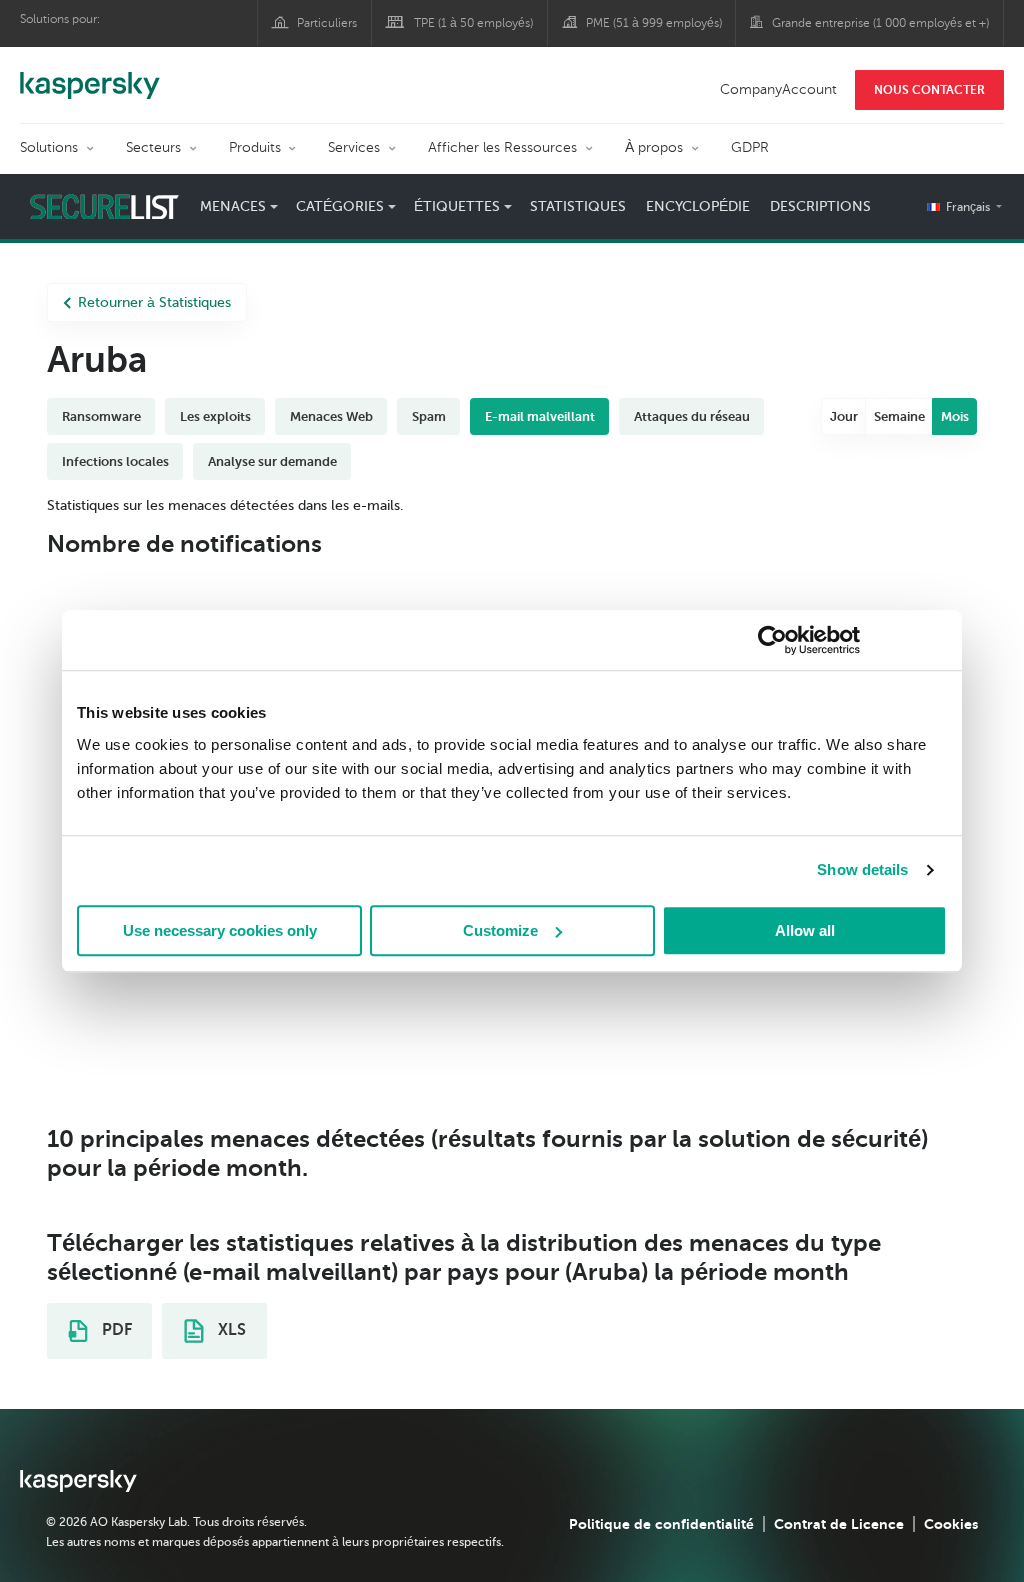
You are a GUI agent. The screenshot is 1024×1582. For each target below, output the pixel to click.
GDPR (750, 147)
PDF (115, 1330)
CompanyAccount (778, 89)
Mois (955, 416)
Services (354, 147)
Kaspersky (90, 75)
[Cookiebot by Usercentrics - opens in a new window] (772, 640)
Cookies (951, 1524)
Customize (500, 930)
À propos (654, 147)
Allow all (805, 930)
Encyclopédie (698, 206)
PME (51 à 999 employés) (654, 23)
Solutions (49, 147)
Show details (862, 869)
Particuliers (327, 23)
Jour (844, 416)
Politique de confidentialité (661, 1524)
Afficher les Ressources (502, 147)
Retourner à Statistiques (154, 302)
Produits (255, 147)
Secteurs (153, 147)
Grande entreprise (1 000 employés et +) (880, 23)
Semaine (899, 416)
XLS (230, 1330)
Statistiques (578, 206)
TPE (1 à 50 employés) (473, 23)
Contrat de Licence (839, 1524)
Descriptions (820, 206)
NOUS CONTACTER (929, 90)
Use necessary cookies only (220, 930)
